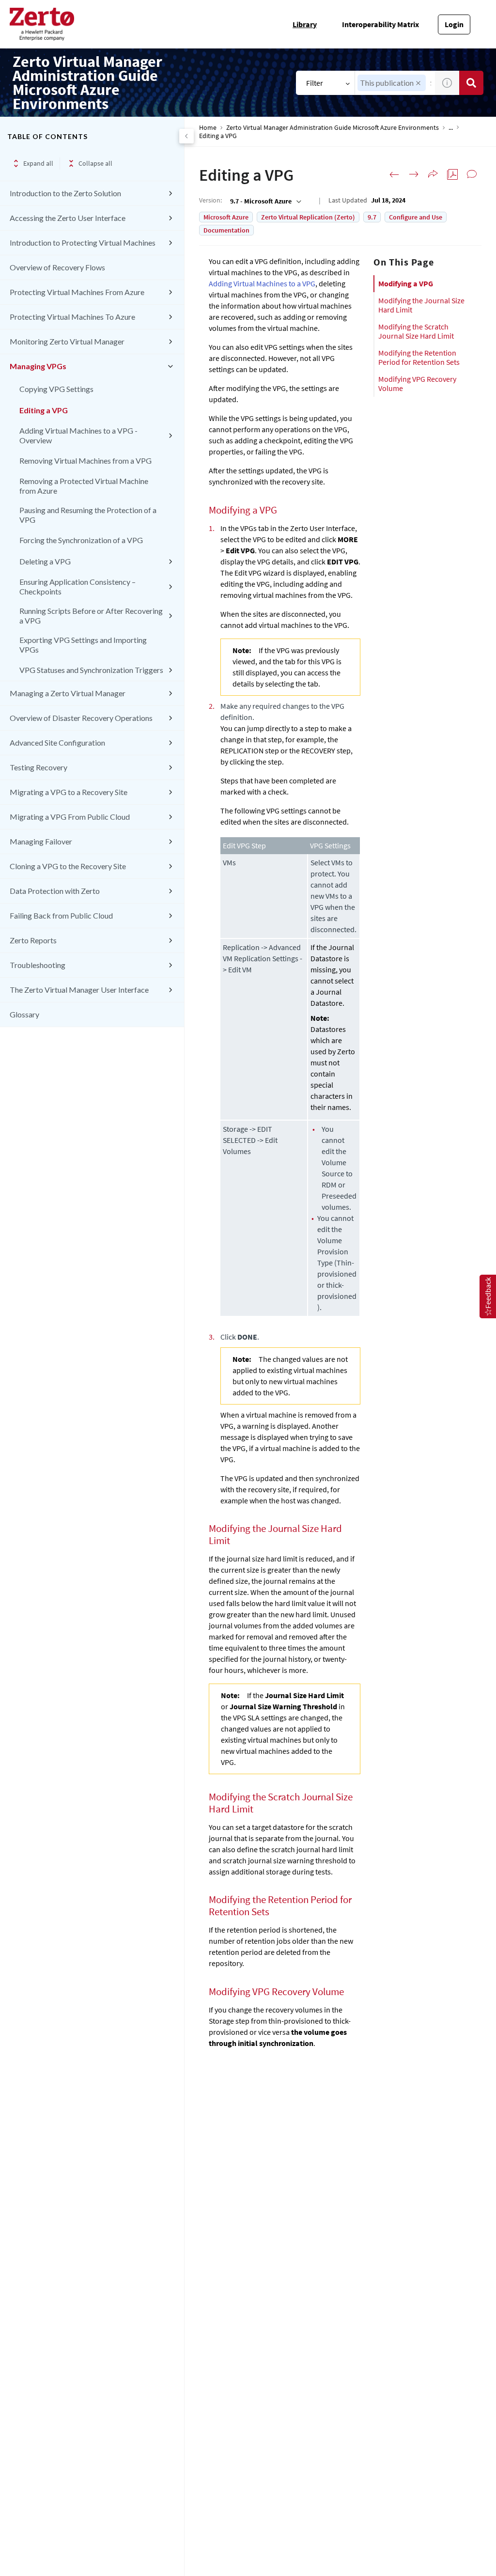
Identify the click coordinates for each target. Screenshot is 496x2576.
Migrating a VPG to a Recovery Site (69, 792)
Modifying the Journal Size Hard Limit (421, 305)
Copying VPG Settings (56, 389)
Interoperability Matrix (380, 24)
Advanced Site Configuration (57, 742)
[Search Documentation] (471, 83)
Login (454, 24)
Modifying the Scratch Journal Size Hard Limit (416, 331)
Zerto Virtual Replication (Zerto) (308, 217)
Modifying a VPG (406, 283)
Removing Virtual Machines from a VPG (85, 461)
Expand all (38, 163)
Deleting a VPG (45, 561)
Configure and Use (416, 217)
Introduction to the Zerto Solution (65, 193)
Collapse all (95, 163)
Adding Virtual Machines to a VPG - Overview (78, 435)
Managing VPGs (38, 366)
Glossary (24, 1014)
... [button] (451, 128)
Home (208, 128)
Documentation (226, 230)
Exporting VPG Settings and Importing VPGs (83, 645)
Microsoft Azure (226, 217)
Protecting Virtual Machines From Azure (77, 292)
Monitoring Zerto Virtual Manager (67, 341)
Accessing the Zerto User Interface (68, 218)
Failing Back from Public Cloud (61, 915)
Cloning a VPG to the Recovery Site (68, 866)
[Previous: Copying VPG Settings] (394, 174)
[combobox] (265, 201)
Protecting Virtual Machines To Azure (72, 317)
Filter (315, 83)
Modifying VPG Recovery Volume (417, 383)
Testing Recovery (39, 767)
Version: (210, 200)
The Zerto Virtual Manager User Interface (79, 990)
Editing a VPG (44, 410)
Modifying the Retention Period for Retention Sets (419, 357)
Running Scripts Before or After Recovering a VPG (91, 616)
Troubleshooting (38, 965)
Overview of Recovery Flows (57, 267)
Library (305, 24)
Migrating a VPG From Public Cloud (70, 817)
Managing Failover (41, 841)
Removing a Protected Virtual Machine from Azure (84, 486)
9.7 (372, 217)
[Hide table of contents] (186, 136)
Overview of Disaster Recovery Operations (81, 718)
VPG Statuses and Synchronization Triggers (91, 670)
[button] (418, 83)
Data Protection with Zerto (55, 891)
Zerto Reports (33, 940)
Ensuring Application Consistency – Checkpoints (77, 586)
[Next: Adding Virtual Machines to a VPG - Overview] (414, 174)
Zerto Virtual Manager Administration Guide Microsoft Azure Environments (333, 128)
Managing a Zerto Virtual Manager (68, 693)
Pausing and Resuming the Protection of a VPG (88, 515)
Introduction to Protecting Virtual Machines (83, 242)
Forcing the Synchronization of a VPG (81, 540)
